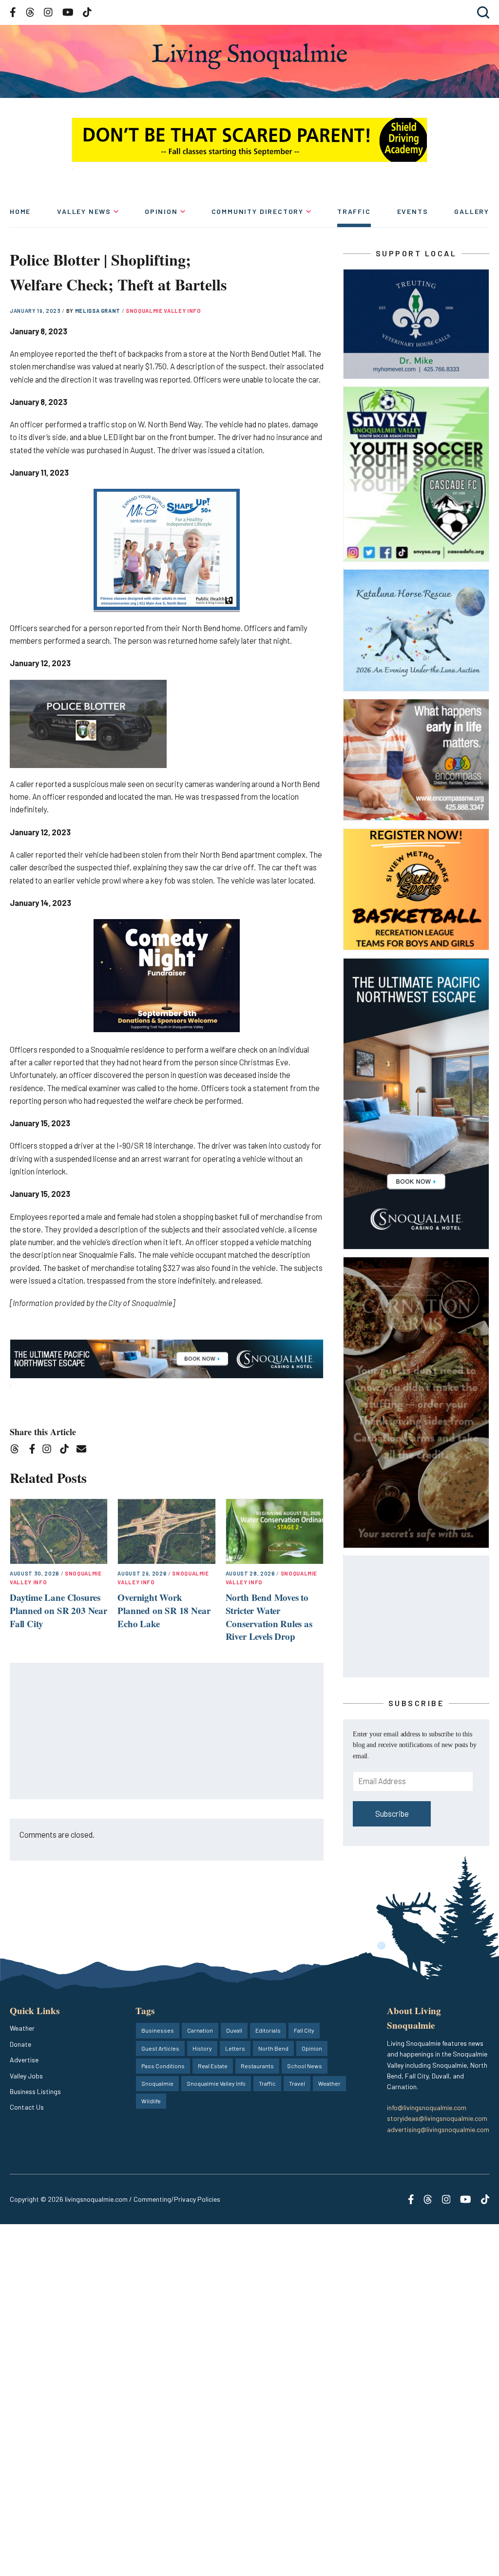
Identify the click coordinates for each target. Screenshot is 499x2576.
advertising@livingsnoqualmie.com (438, 2129)
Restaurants (257, 2066)
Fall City (304, 2030)
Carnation (200, 2030)
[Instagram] (50, 1451)
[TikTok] (67, 1451)
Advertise (24, 2060)
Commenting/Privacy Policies (177, 2199)
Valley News (84, 211)
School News (305, 2066)
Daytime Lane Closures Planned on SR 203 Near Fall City (58, 1610)
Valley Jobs (26, 2076)
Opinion (161, 211)
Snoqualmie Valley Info (163, 311)
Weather (22, 2028)
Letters (235, 2048)
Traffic (354, 211)
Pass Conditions (163, 2066)
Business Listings (35, 2091)
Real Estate (213, 2066)
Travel (297, 2083)
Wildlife (151, 2101)
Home (20, 211)
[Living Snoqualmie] (249, 56)
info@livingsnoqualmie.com (427, 2107)
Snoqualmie (157, 2083)
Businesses (158, 2030)
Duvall (234, 2030)
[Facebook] (34, 1451)
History (202, 2048)
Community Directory (258, 211)
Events (413, 211)
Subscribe (392, 1814)
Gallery (472, 211)
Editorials (268, 2030)
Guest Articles (160, 2048)
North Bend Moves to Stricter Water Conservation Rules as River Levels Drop (269, 1617)
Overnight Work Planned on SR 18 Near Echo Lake (164, 1610)
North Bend (273, 2048)
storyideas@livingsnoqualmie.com (437, 2118)
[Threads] (18, 1451)
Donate (20, 2044)
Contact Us (27, 2107)
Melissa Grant (98, 311)
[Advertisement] (167, 1731)
